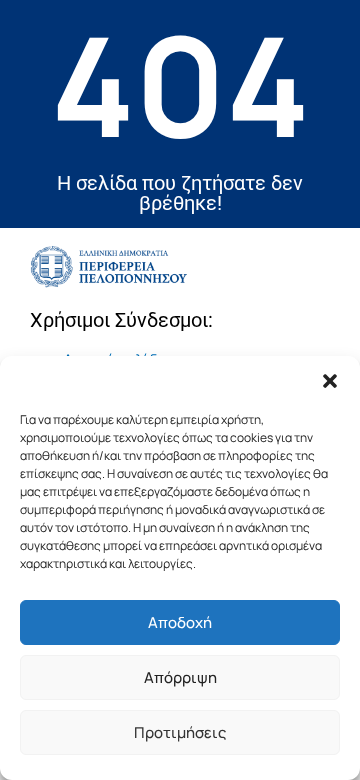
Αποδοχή (180, 622)
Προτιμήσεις (180, 732)
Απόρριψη (180, 677)
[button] (330, 381)
